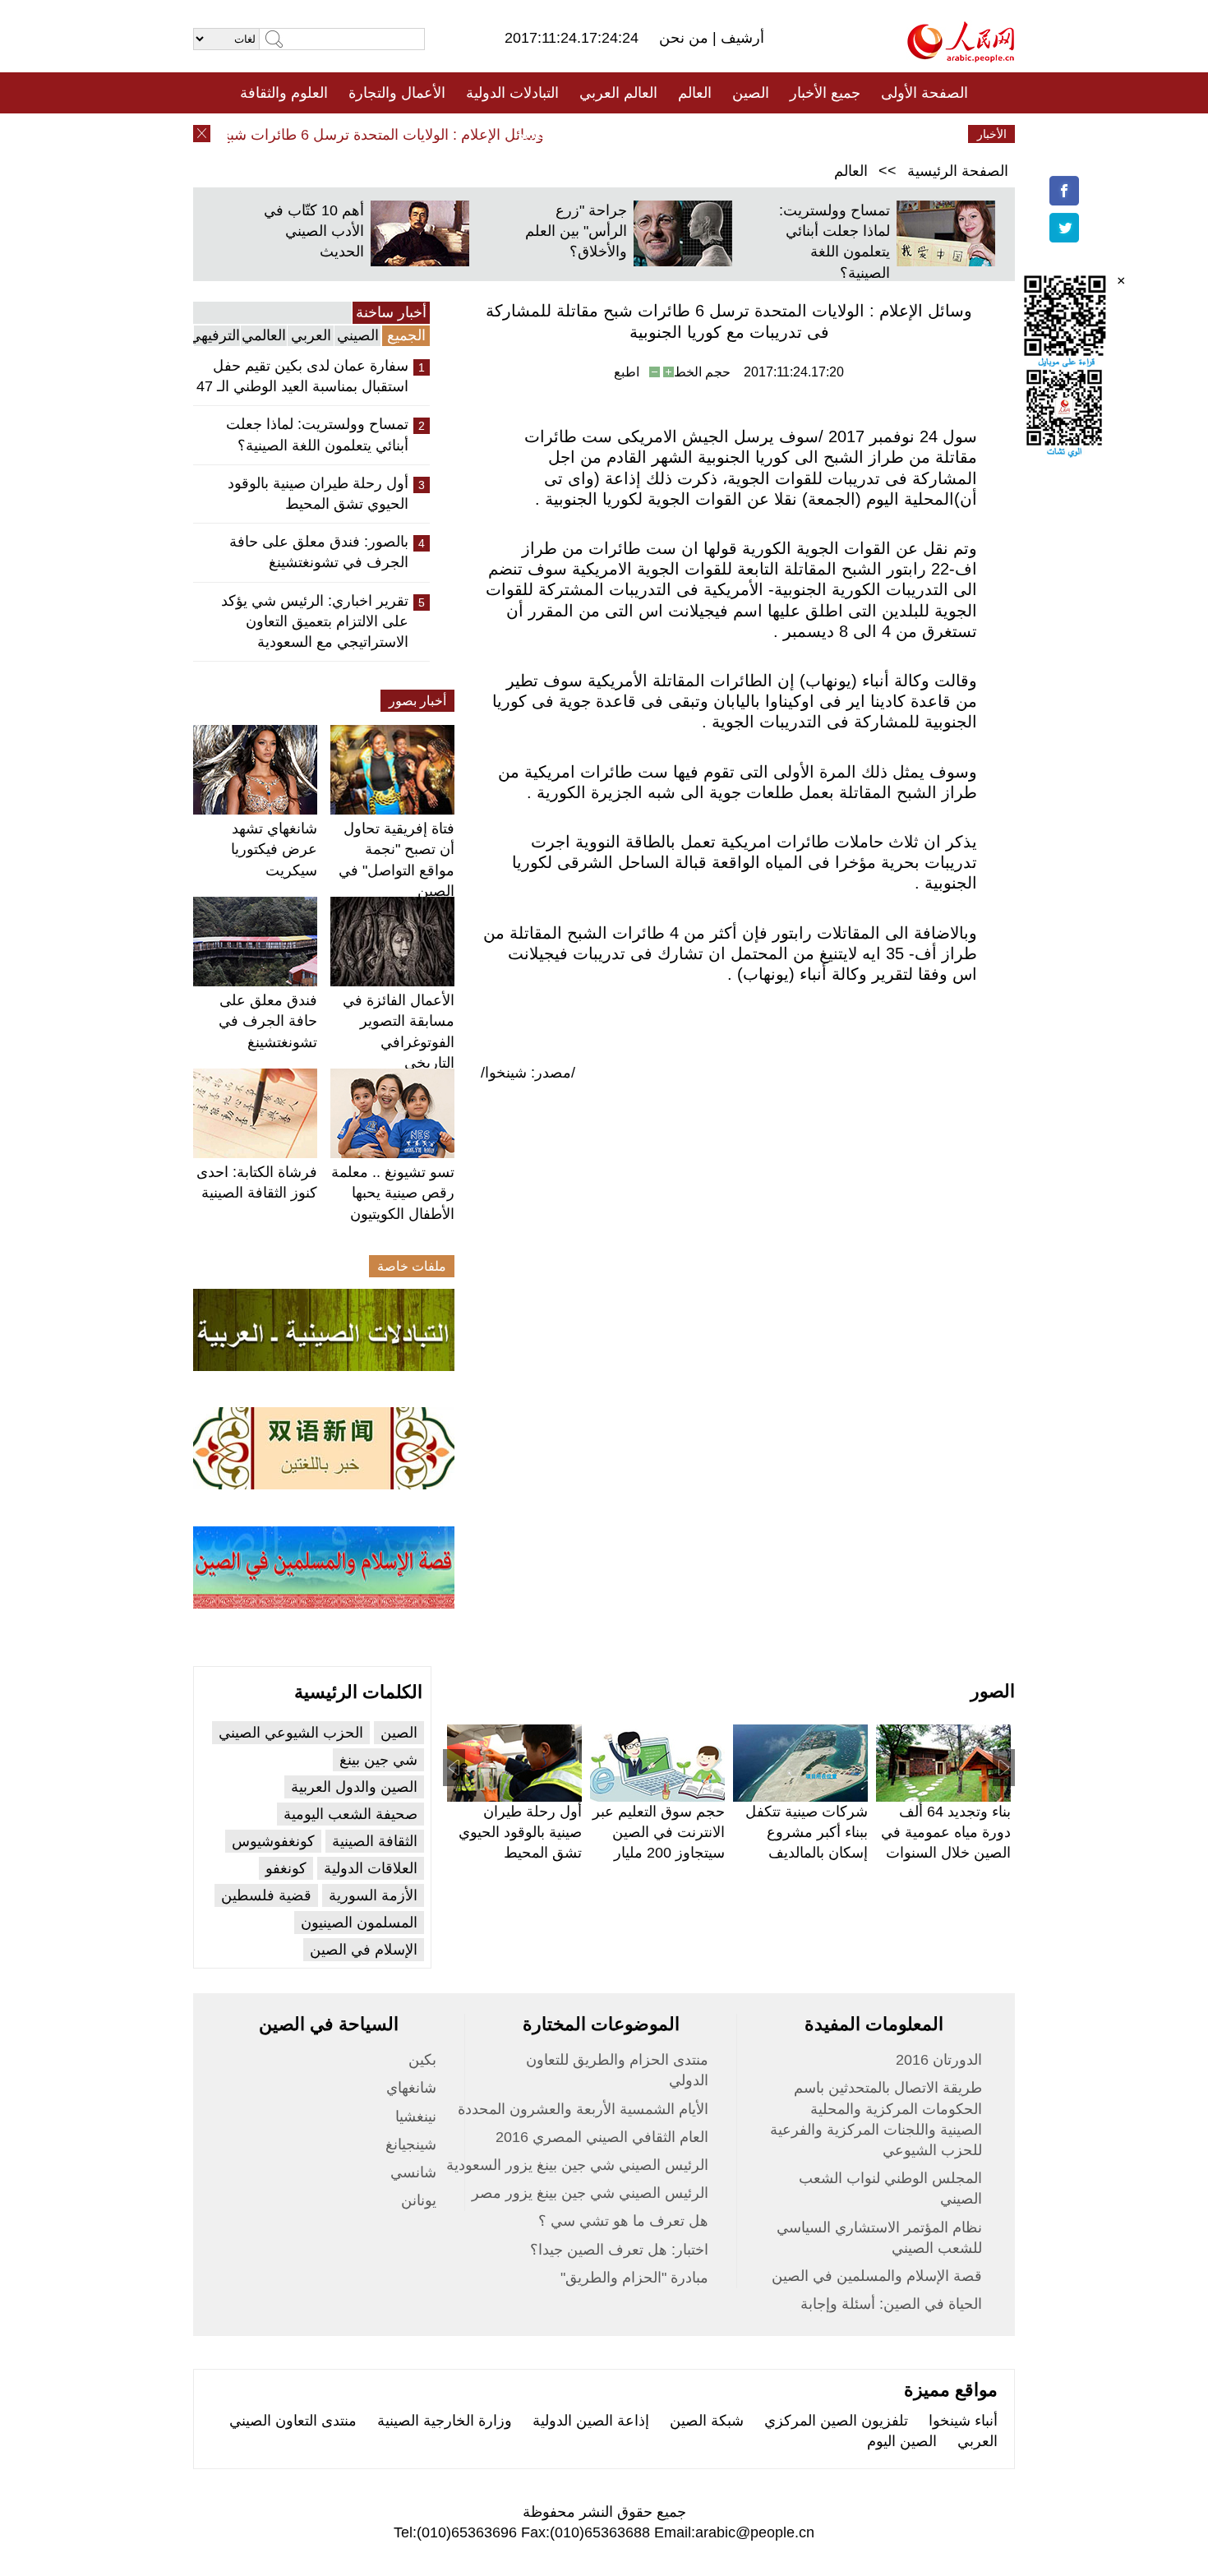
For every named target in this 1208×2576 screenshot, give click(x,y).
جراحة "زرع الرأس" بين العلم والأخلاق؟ (576, 231)
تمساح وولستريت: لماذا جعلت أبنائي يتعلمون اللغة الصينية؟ (317, 434)
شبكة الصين (707, 2421)
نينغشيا (416, 2117)
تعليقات (592, 134)
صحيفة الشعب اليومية (350, 1814)
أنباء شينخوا (963, 2421)
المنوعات (663, 134)
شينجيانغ (411, 2144)
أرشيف (740, 38)
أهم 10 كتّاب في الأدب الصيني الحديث (314, 231)
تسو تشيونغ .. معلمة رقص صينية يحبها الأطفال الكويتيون (393, 1193)
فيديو (533, 134)
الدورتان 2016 (939, 2060)
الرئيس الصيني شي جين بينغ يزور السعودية (577, 2165)
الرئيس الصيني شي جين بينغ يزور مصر (590, 2193)
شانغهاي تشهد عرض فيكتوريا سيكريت (274, 849)
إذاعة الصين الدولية (591, 2421)
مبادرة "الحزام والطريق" (634, 2278)
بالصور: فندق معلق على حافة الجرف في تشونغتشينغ (319, 552)
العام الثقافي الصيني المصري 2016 (602, 2137)
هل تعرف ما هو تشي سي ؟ (623, 2221)
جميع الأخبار (825, 93)
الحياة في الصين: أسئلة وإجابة (891, 2304)
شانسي (413, 2172)
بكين (422, 2060)
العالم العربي (618, 93)
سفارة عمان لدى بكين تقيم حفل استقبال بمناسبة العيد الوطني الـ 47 (302, 376)
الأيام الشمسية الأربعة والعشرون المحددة (583, 2109)
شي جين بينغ (378, 1760)
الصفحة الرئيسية (958, 171)
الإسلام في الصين (364, 1950)
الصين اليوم (902, 2441)
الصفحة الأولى (924, 93)
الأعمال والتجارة (397, 93)
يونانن (419, 2200)
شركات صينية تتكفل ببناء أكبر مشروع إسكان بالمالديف (807, 1832)
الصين (751, 93)
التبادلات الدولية (512, 93)
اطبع (627, 372)
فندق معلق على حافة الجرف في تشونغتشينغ (268, 1021)
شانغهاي (411, 2088)
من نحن (686, 38)
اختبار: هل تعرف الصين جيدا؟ (619, 2250)
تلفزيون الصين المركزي (836, 2421)
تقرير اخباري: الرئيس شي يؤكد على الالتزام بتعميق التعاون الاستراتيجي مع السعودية (315, 621)
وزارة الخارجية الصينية (445, 2421)
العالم (695, 93)
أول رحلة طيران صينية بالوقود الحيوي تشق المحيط (318, 494)
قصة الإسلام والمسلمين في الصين (877, 2276)
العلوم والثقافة (284, 93)
